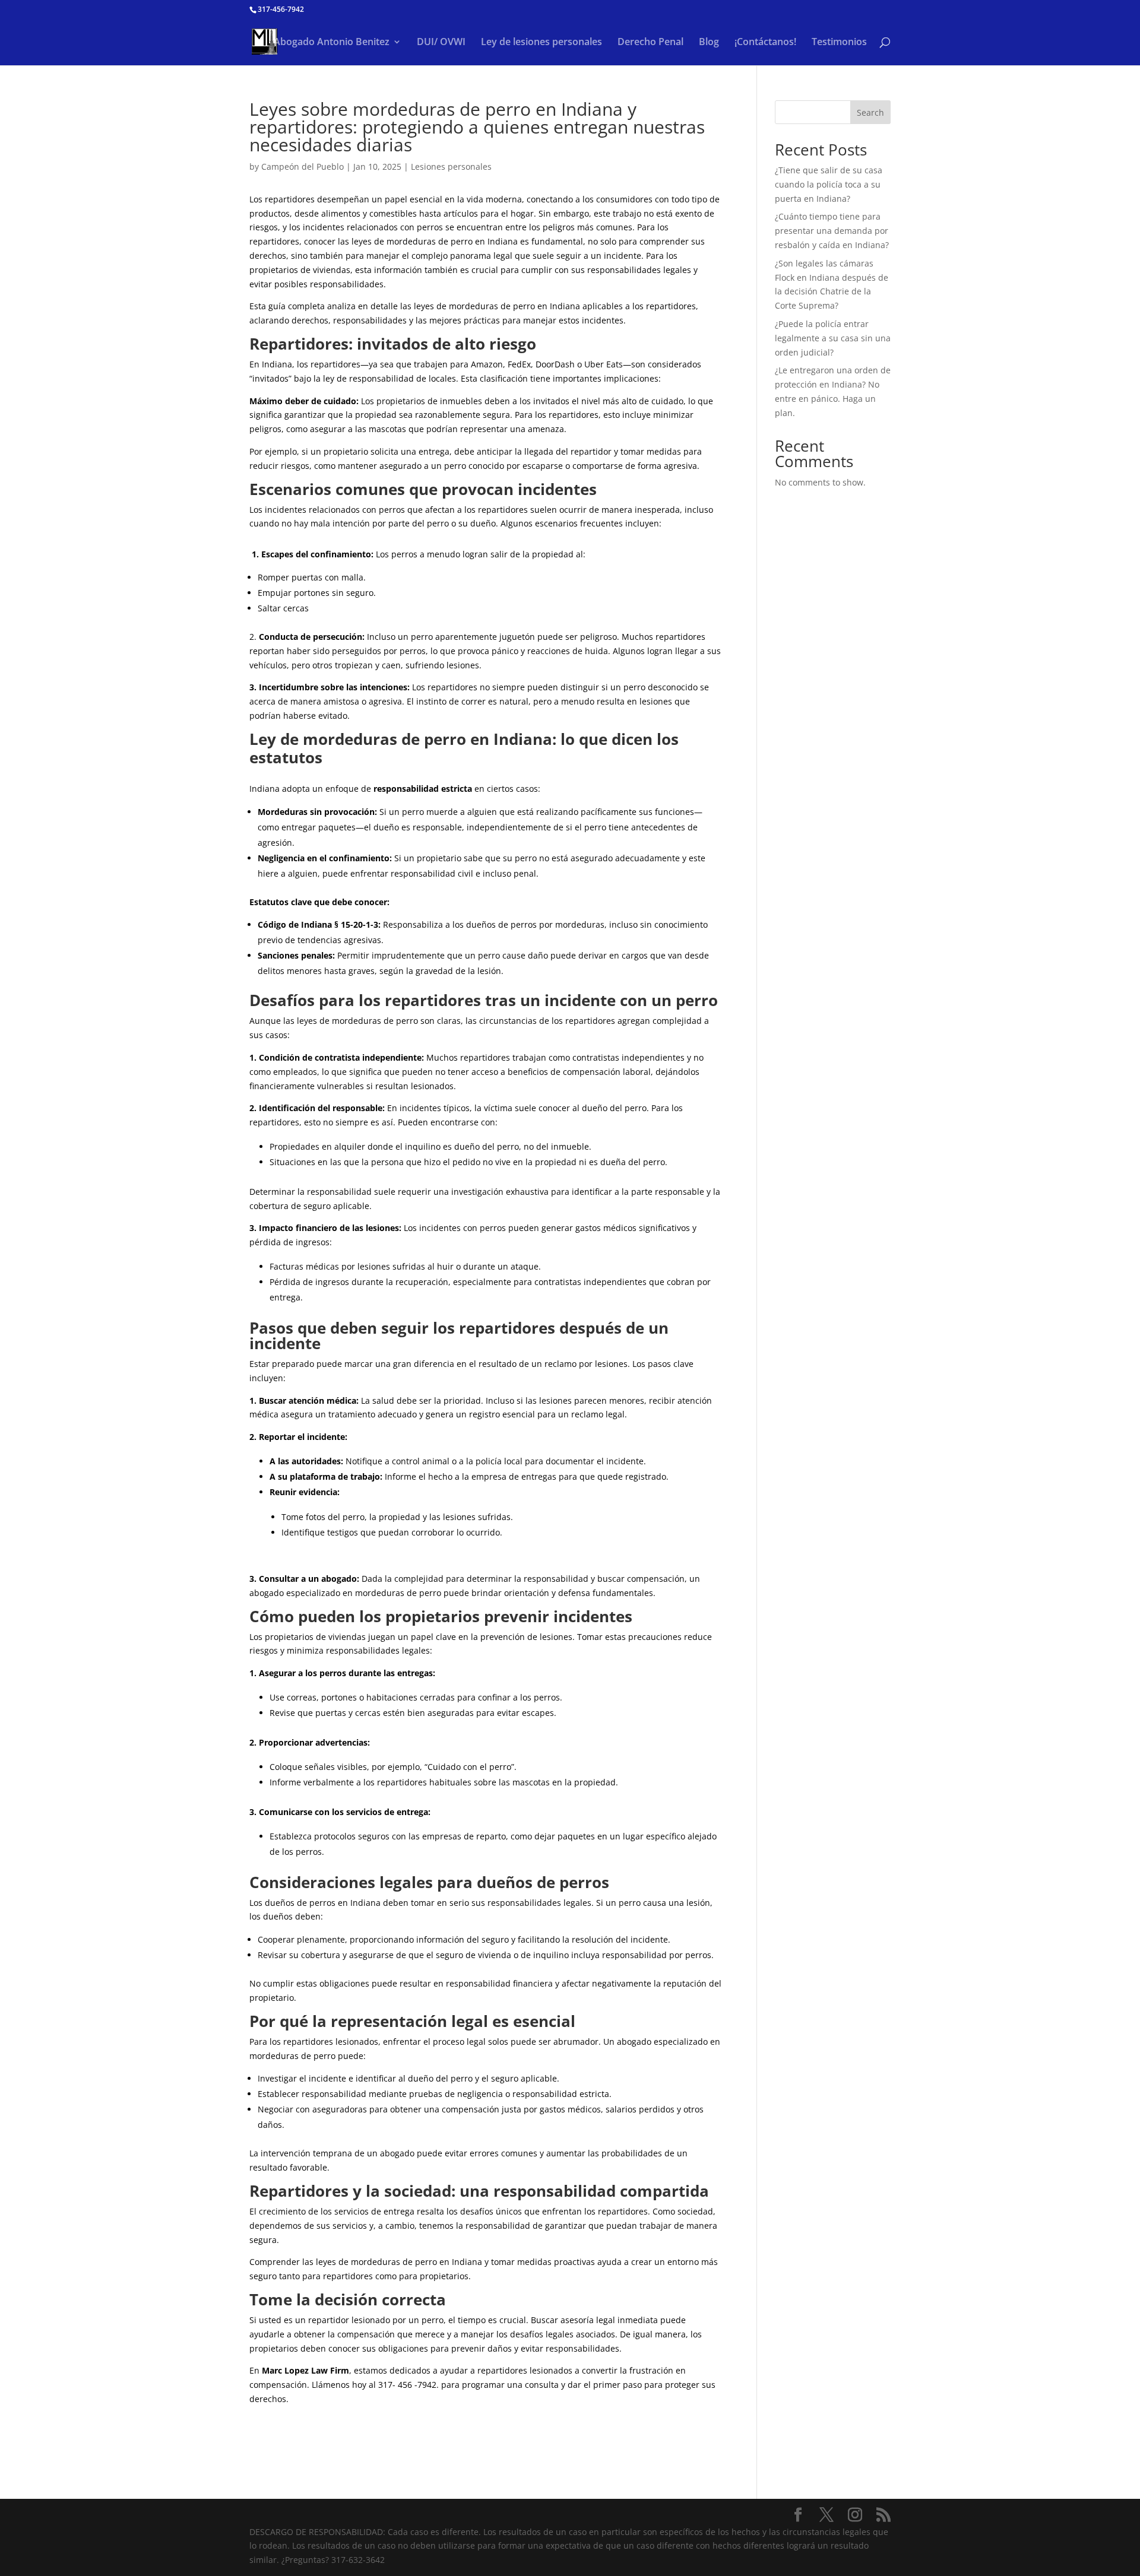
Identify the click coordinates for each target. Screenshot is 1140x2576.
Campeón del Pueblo (303, 166)
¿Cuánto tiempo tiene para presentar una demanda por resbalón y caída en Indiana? (832, 231)
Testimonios (839, 43)
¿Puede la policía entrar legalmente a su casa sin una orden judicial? (833, 338)
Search (870, 112)
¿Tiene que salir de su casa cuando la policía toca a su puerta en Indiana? (829, 184)
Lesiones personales (451, 166)
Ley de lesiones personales (541, 43)
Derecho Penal (650, 43)
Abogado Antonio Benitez (332, 43)
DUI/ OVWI (441, 43)
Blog (709, 43)
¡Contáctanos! (765, 43)
